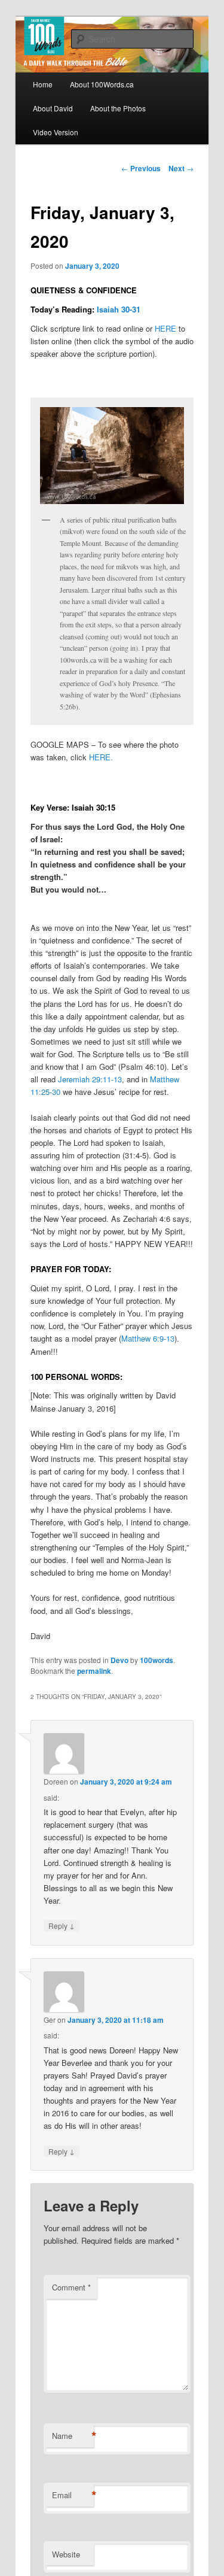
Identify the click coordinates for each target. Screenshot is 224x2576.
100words (157, 1660)
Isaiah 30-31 (119, 309)
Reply (62, 1925)
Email (73, 2495)
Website (66, 2554)
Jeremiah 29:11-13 (90, 1079)
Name (73, 2436)
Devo (119, 1660)
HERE (165, 328)
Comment (71, 2287)
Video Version (56, 132)
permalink (94, 1671)
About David (53, 108)
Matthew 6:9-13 (148, 1338)
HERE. (101, 757)
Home (43, 84)
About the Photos (118, 108)
